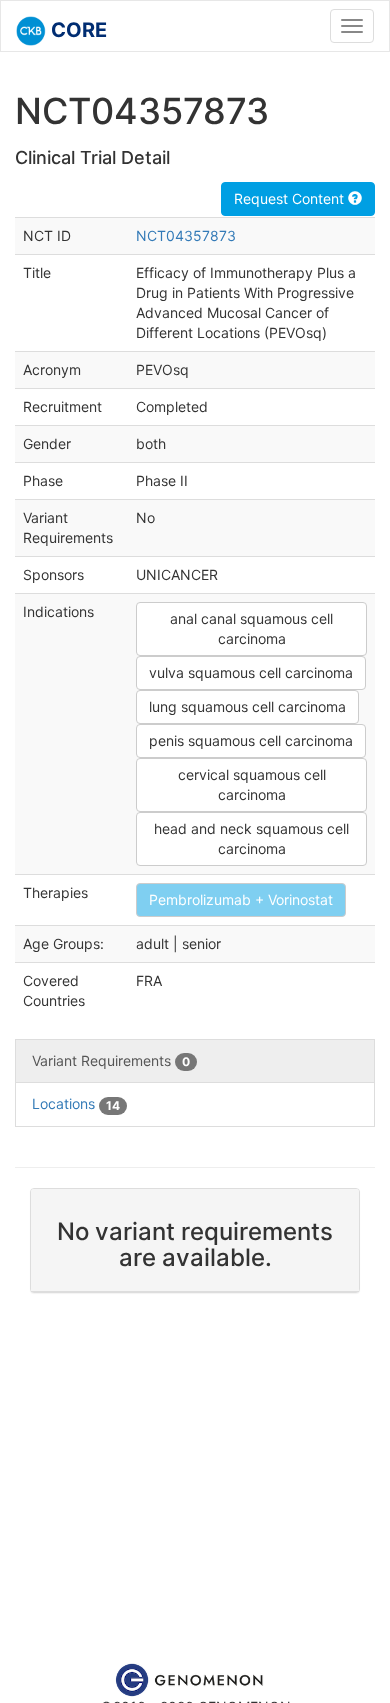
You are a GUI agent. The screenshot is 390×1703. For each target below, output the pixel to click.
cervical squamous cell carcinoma (252, 784)
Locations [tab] (76, 1103)
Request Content (291, 198)
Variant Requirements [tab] (111, 1060)
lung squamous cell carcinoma (247, 706)
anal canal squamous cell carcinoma (251, 628)
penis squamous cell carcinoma (251, 740)
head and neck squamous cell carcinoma (251, 838)
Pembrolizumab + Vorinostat (241, 899)
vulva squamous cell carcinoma (251, 672)
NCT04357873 (186, 235)
